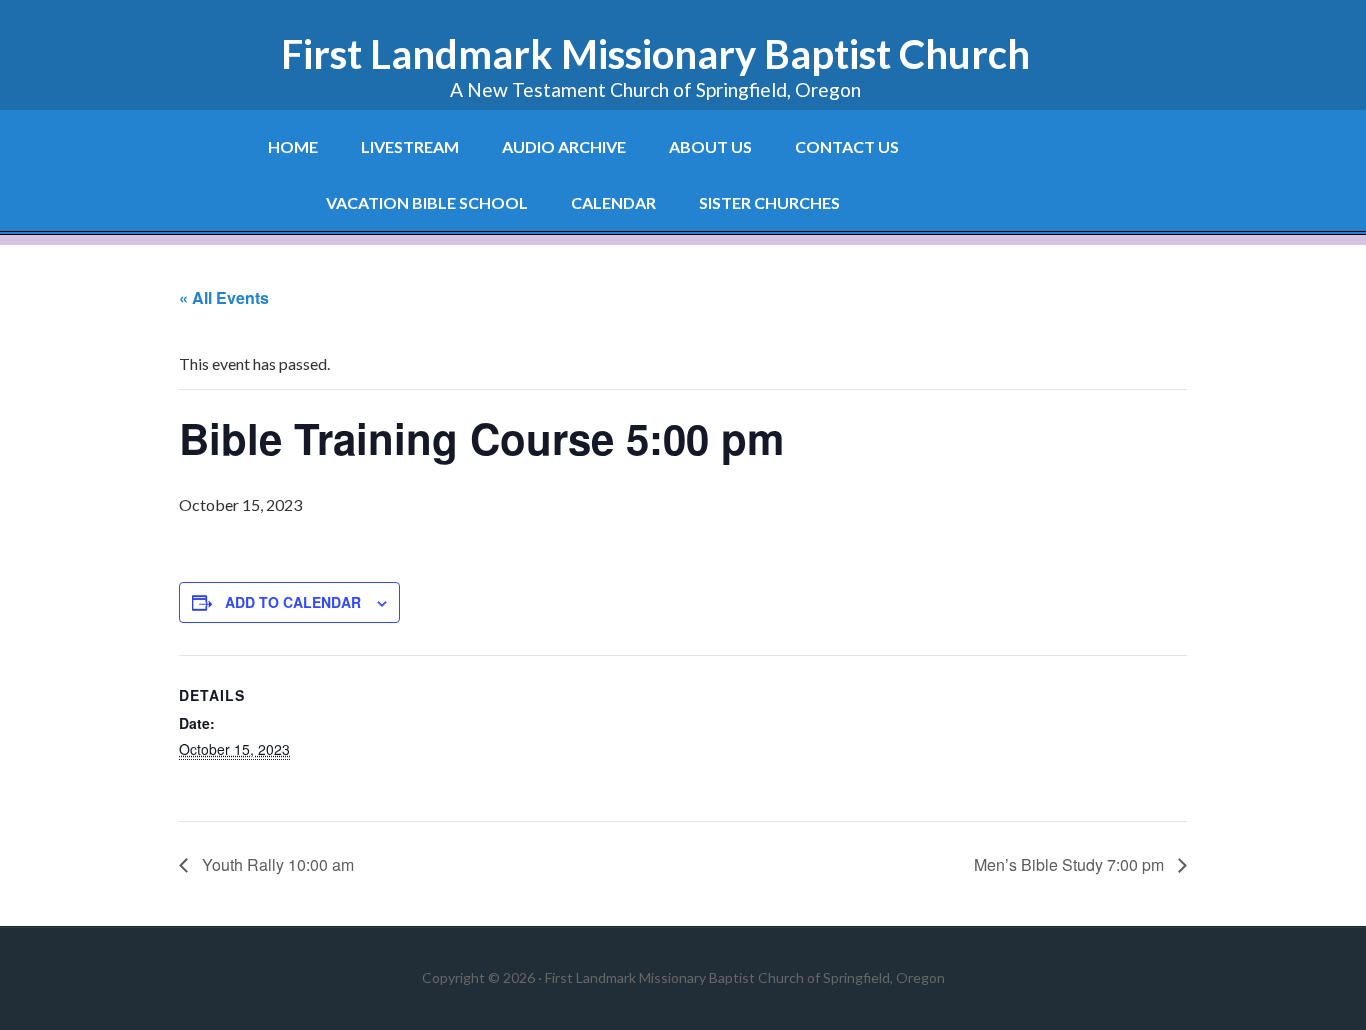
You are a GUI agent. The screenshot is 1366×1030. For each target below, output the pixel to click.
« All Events (224, 297)
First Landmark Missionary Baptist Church (655, 54)
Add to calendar (293, 602)
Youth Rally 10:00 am (276, 864)
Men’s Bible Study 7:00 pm (1071, 864)
